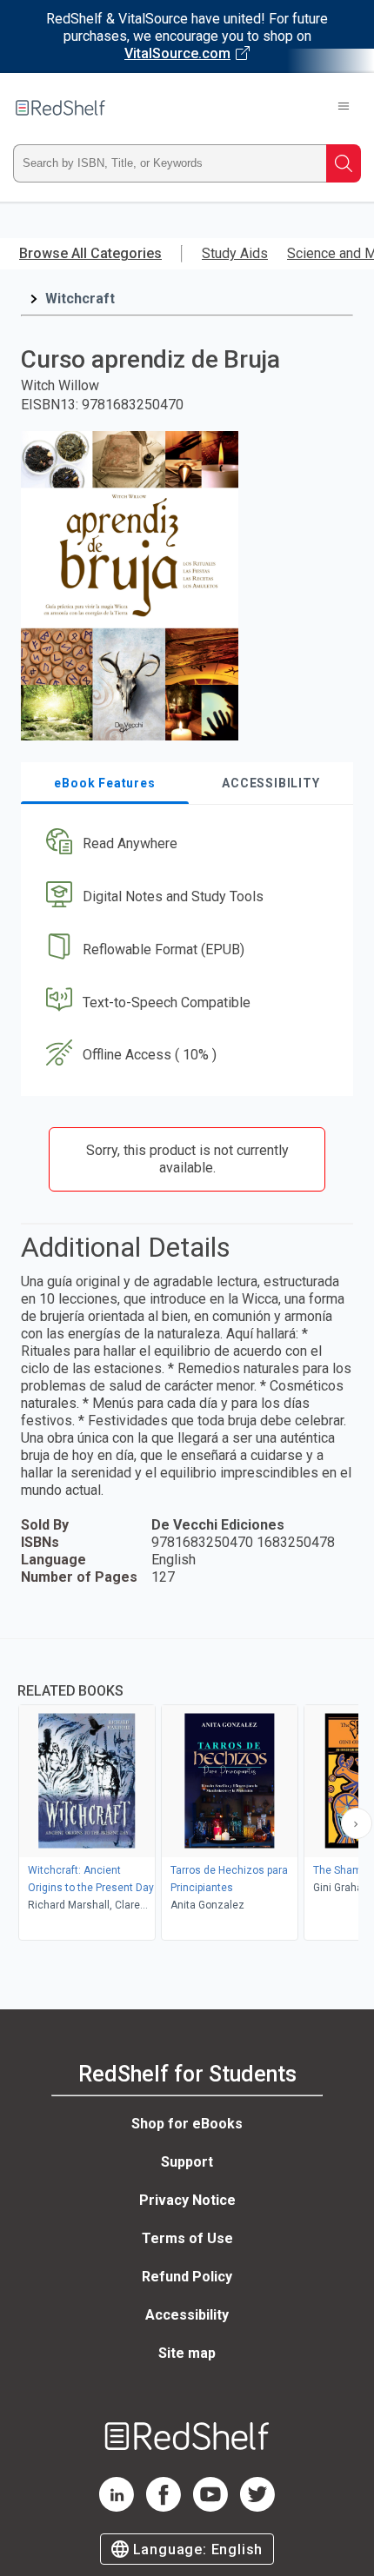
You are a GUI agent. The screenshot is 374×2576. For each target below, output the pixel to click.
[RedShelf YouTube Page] (210, 2507)
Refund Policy (187, 2277)
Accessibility (187, 2315)
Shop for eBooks (187, 2124)
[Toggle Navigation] (344, 108)
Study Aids (235, 253)
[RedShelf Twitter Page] (257, 2507)
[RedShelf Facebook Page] (164, 2507)
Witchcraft (80, 299)
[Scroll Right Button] (357, 1823)
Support (187, 2162)
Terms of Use (187, 2238)
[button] (185, 844)
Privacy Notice (187, 2200)
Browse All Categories (90, 253)
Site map (187, 2353)
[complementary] (187, 1792)
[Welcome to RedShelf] (60, 108)
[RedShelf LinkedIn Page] (117, 2507)
